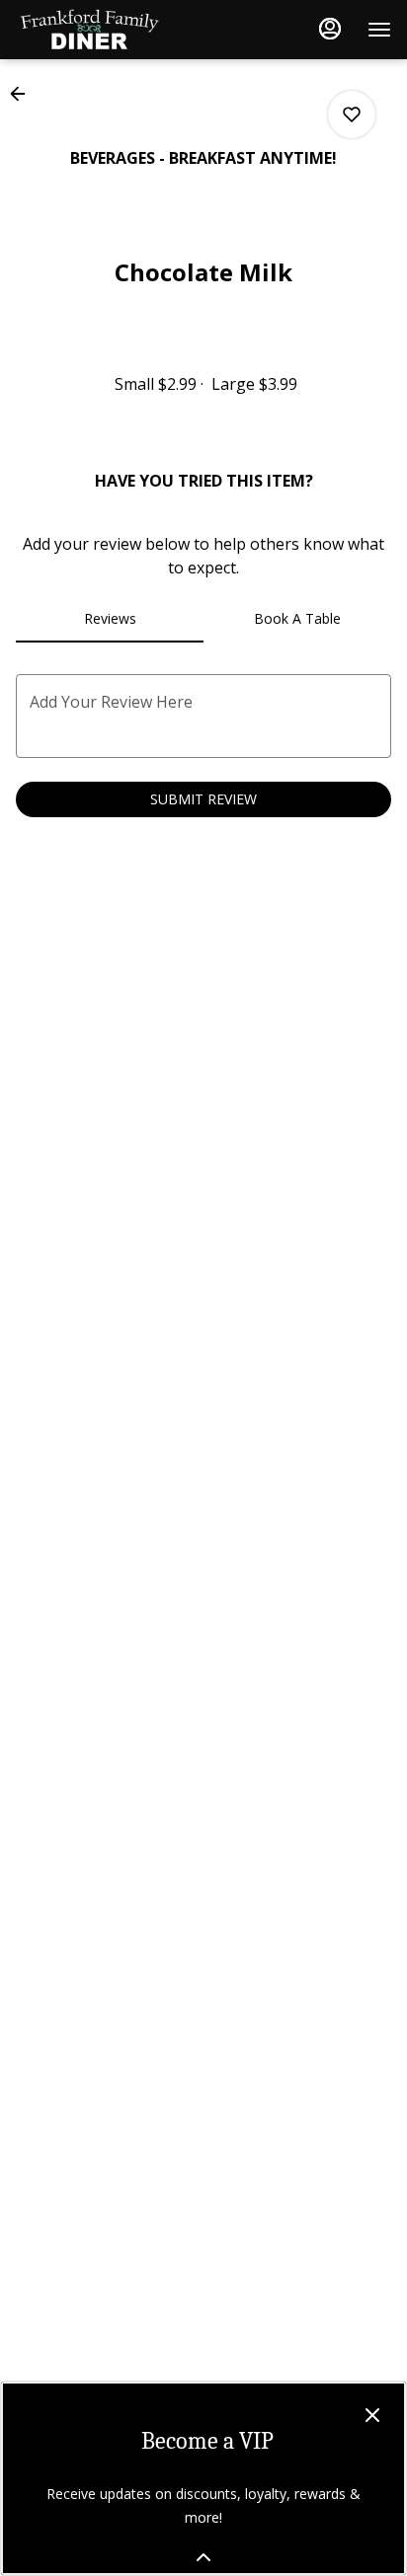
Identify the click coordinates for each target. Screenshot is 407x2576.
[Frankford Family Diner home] (105, 30)
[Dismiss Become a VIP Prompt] (372, 2415)
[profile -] (330, 29)
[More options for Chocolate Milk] (352, 114)
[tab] (110, 619)
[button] (24, 94)
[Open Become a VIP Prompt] (203, 2557)
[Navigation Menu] (379, 30)
